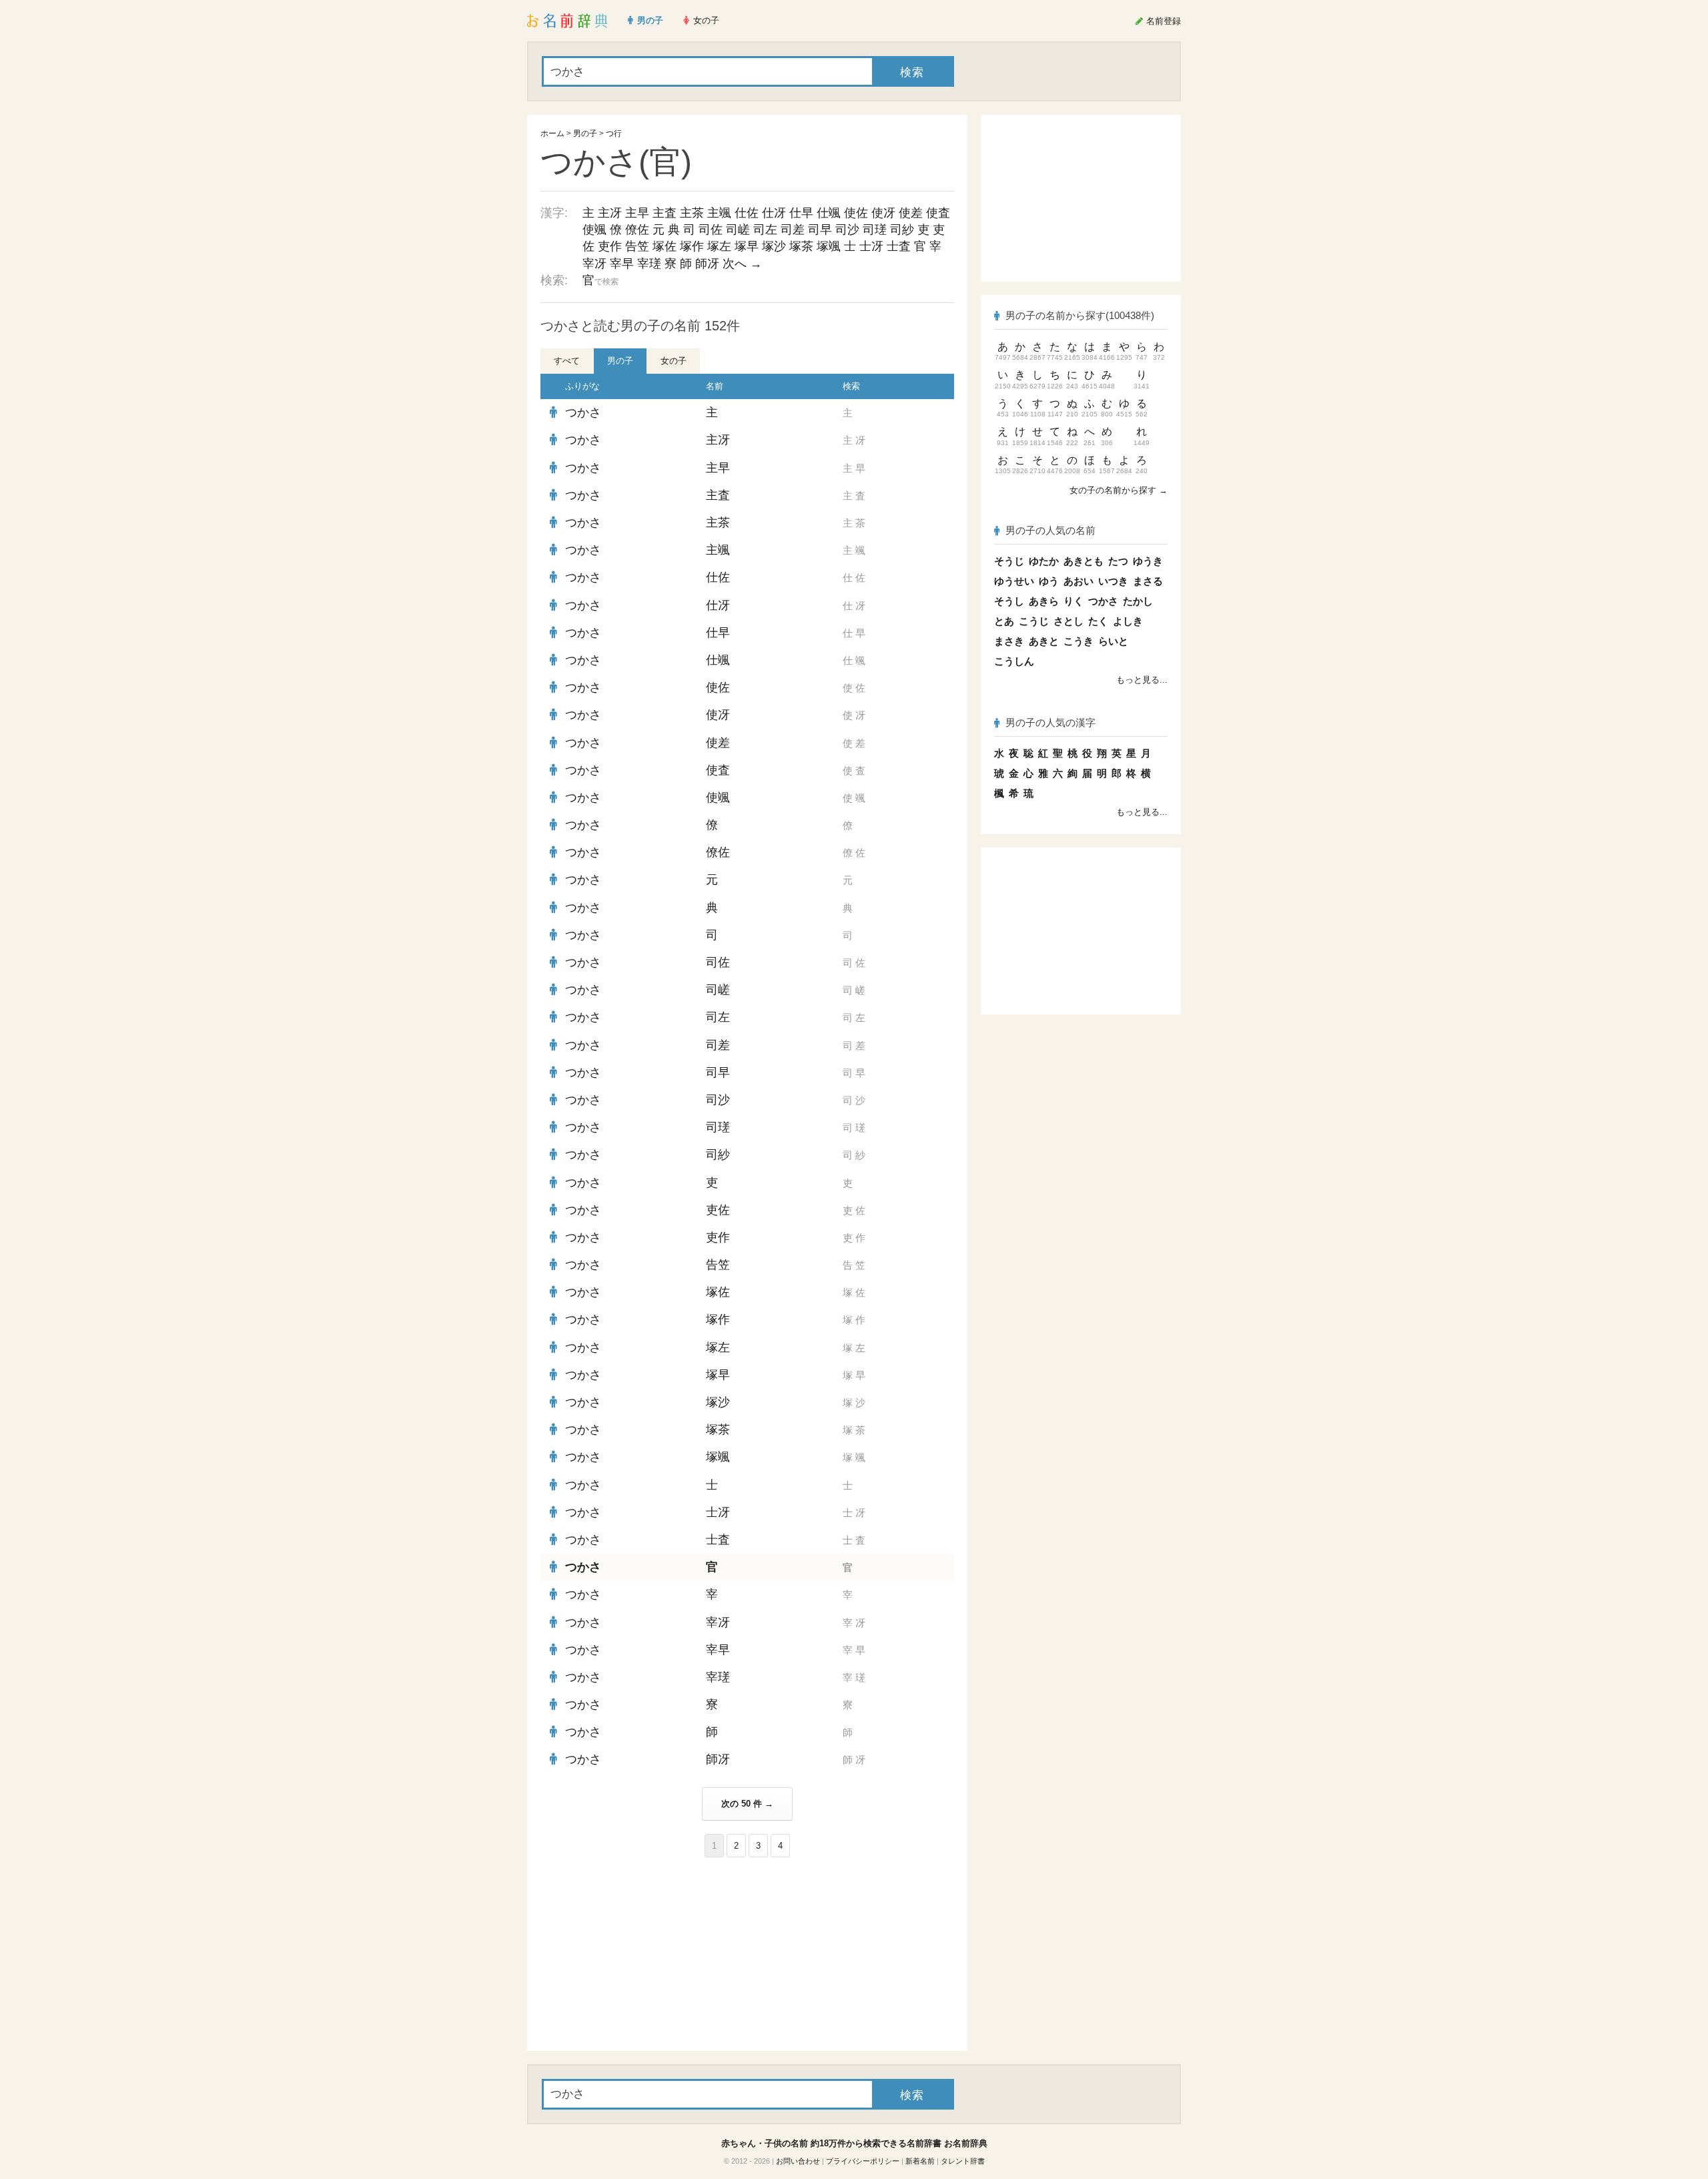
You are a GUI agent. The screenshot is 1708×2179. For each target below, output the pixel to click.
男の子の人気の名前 (1050, 530)
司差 (793, 230)
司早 (820, 230)
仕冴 (774, 213)
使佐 (856, 213)
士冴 (871, 246)
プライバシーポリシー (863, 2161)
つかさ (583, 412)
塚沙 (774, 246)
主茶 (692, 213)
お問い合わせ (798, 2161)
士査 (899, 246)
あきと (1044, 641)
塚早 (747, 246)
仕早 (801, 213)
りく (1074, 601)
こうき (1079, 641)
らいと (1113, 641)
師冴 (707, 264)
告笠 (637, 246)
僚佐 (637, 230)
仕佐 (747, 213)
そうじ (1009, 561)
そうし (1009, 601)
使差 (911, 213)
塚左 (719, 246)
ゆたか (1044, 561)
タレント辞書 (963, 2161)
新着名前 (920, 2161)
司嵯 (738, 230)
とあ (1004, 621)
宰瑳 (649, 264)
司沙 (847, 230)
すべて (567, 361)
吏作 (610, 246)
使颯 (594, 230)
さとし (1069, 621)
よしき (1128, 621)
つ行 (614, 133)
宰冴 (594, 264)
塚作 (692, 246)
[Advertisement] (640, 1954)
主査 (665, 213)
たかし (1138, 601)
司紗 (902, 230)
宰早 (622, 264)
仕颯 (829, 213)
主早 (637, 213)
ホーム (552, 133)
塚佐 (665, 246)
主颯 (719, 213)
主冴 (610, 213)
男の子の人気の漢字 (1050, 722)
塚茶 (801, 246)
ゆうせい (1014, 581)
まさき (1009, 641)
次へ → (742, 264)
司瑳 (875, 230)
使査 (938, 213)
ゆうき (1148, 561)
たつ (1118, 561)
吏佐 (718, 1210)
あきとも (1084, 561)
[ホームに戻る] (567, 21)
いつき (1113, 581)
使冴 (883, 213)
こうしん (1014, 661)
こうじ (1034, 621)
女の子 (674, 361)
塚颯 (829, 246)
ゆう (1049, 581)
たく (1098, 621)
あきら (1044, 601)
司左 (765, 230)
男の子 (585, 133)
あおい (1079, 581)
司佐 (711, 230)
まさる (1148, 581)
